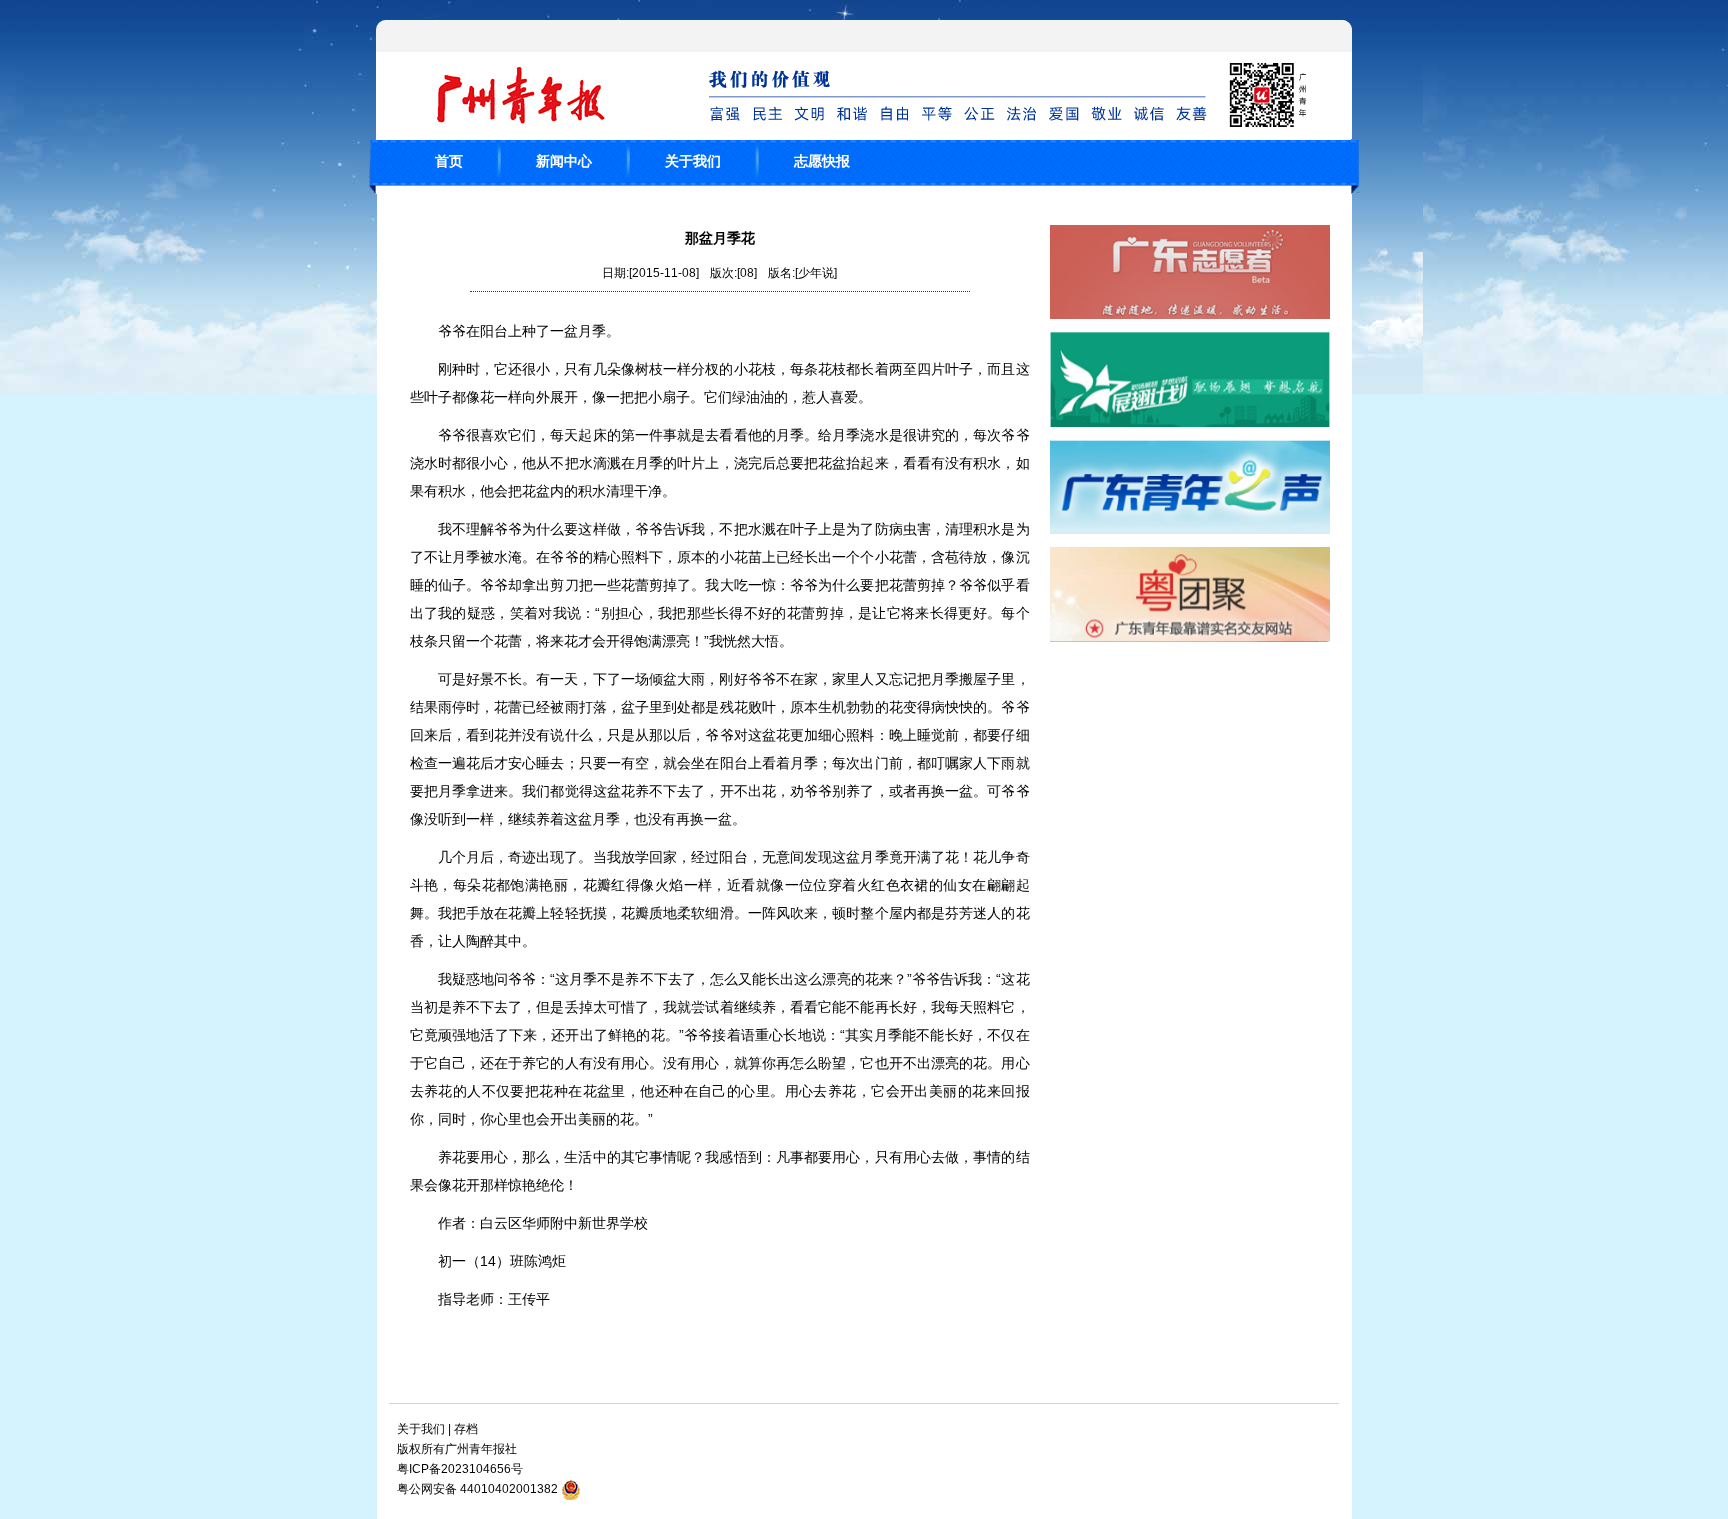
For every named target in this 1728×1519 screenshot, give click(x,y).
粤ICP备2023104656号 (460, 1469)
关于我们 (693, 161)
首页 (449, 161)
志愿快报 (822, 161)
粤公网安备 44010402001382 (477, 1489)
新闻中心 (564, 161)
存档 (466, 1429)
